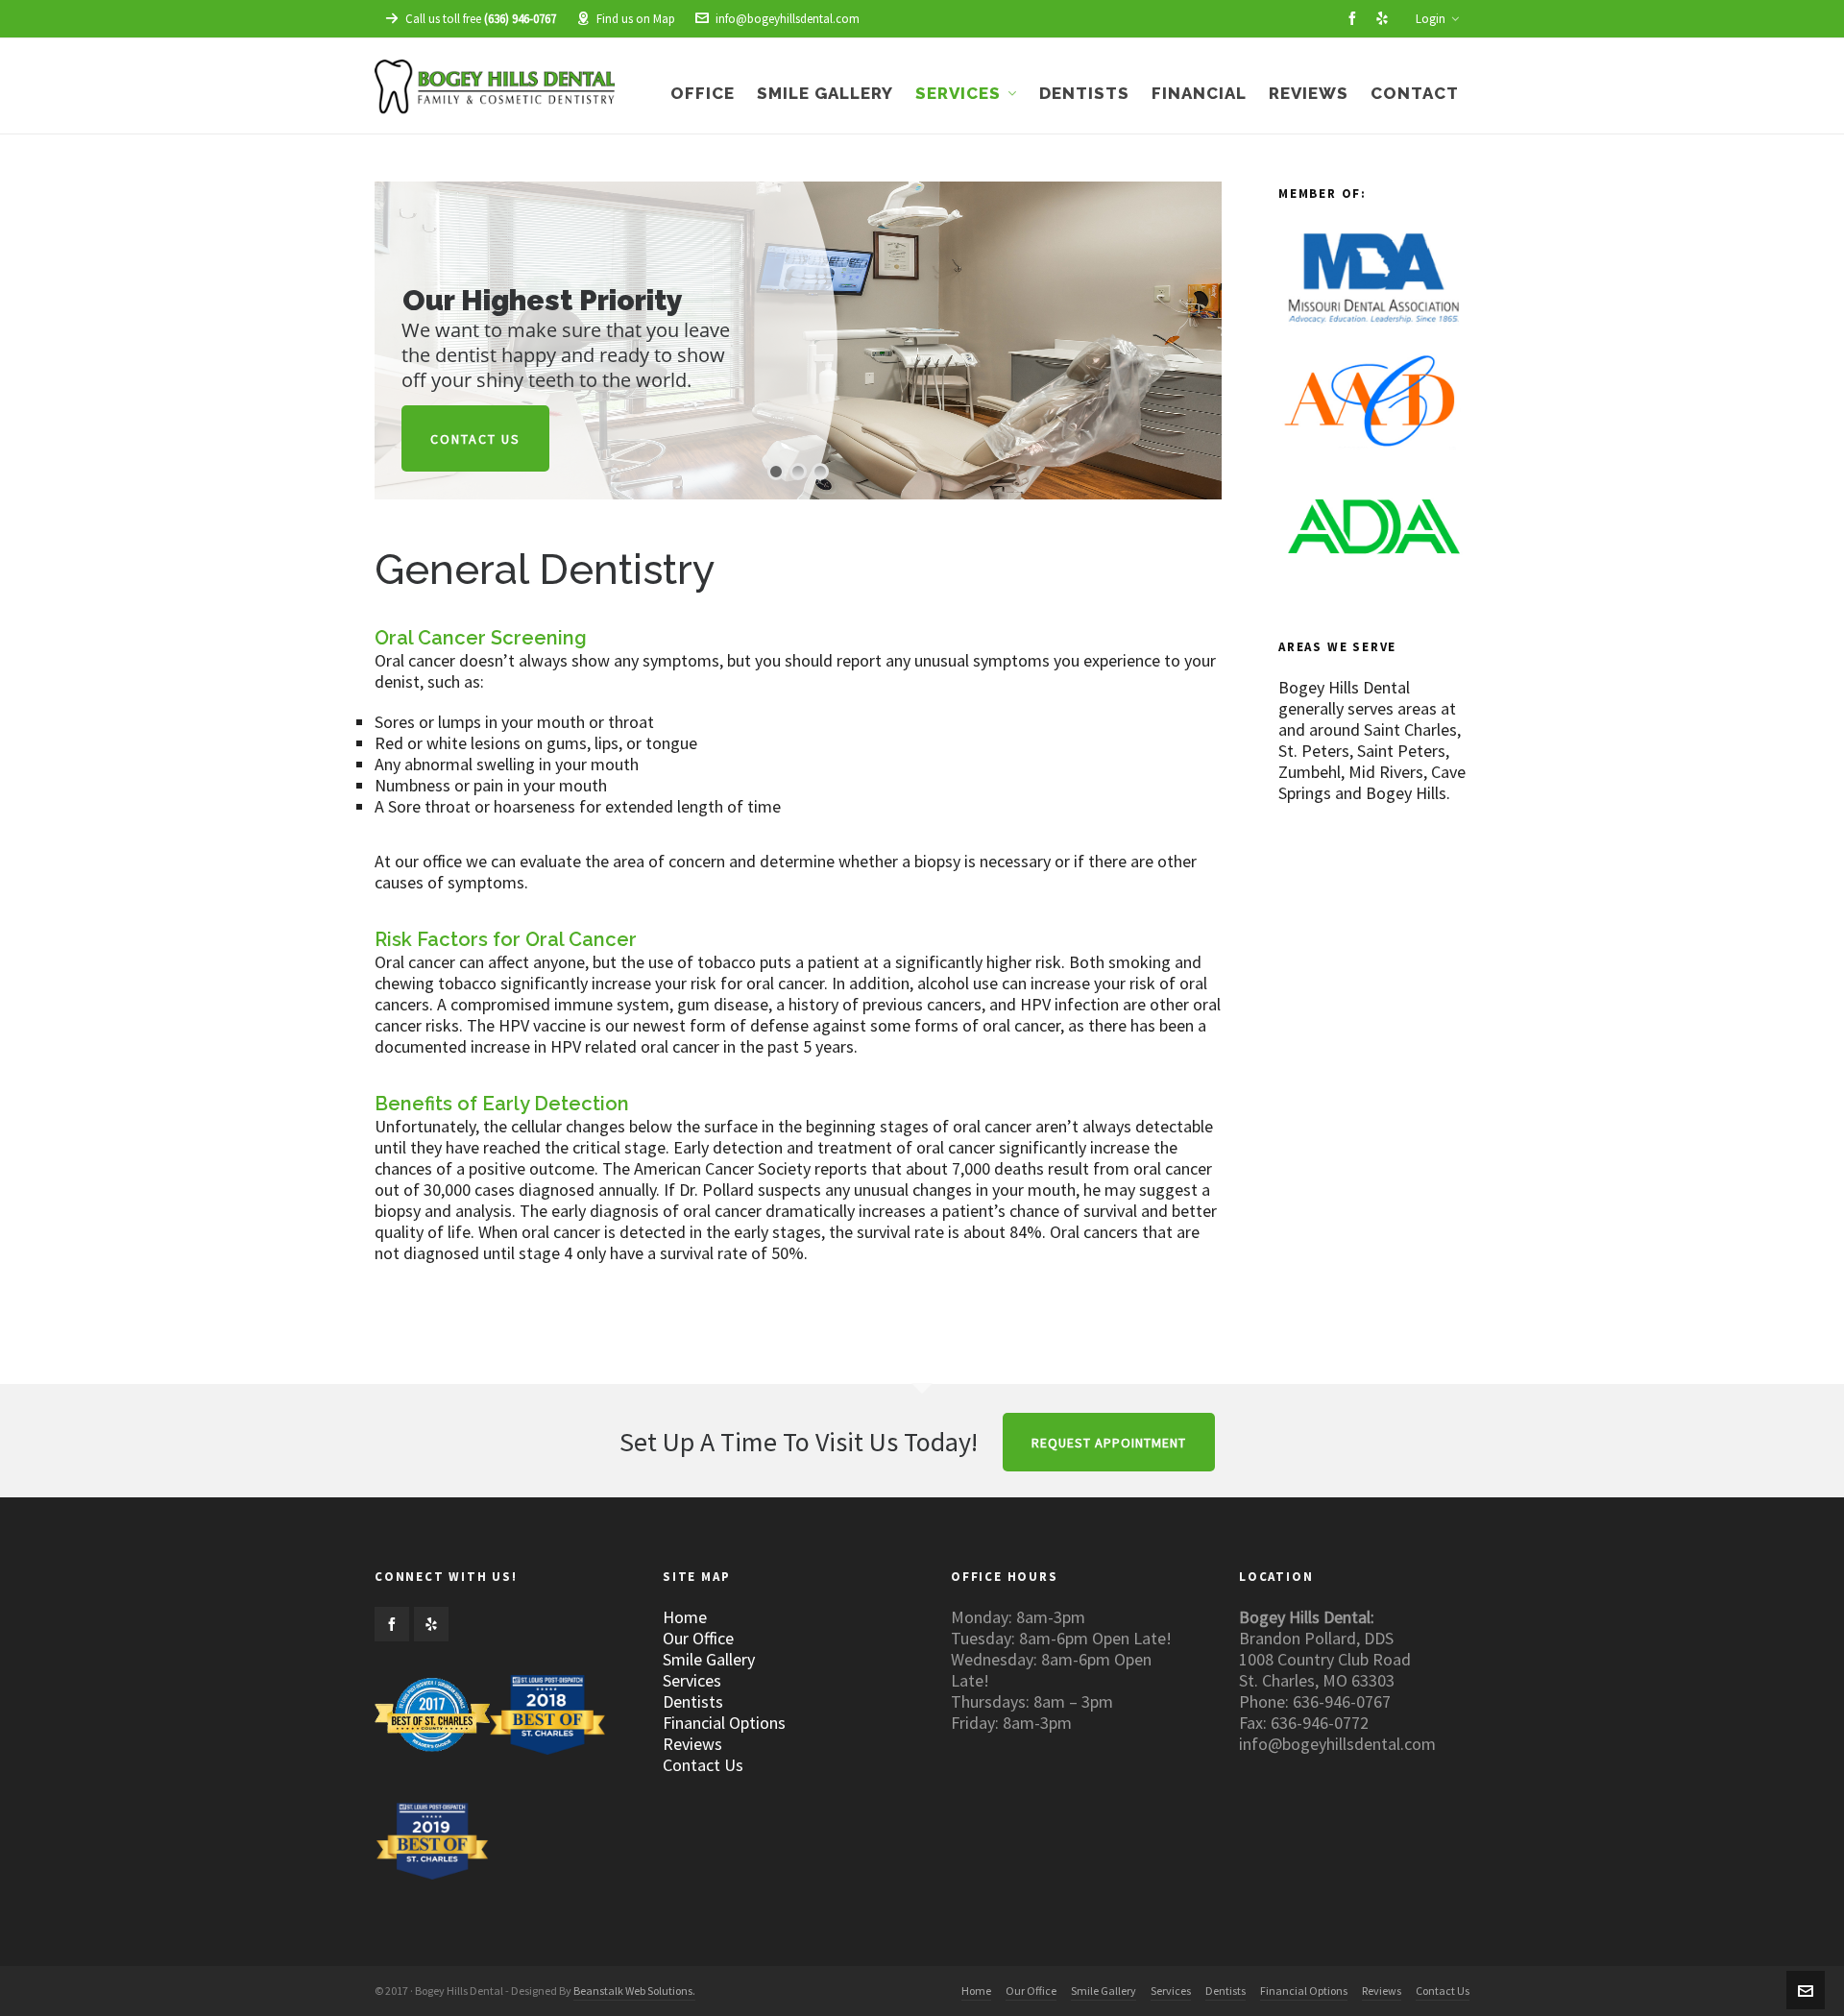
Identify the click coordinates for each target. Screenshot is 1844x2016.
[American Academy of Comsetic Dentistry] (1373, 408)
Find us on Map (636, 19)
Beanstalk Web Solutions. (634, 1991)
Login (1431, 19)
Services (692, 1681)
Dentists (693, 1702)
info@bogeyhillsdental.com (788, 19)
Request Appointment (1109, 1443)
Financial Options (724, 1723)
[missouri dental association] (1373, 284)
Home (685, 1617)
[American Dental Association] (1373, 533)
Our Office (698, 1639)
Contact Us (475, 439)
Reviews (692, 1744)
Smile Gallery (709, 1660)
